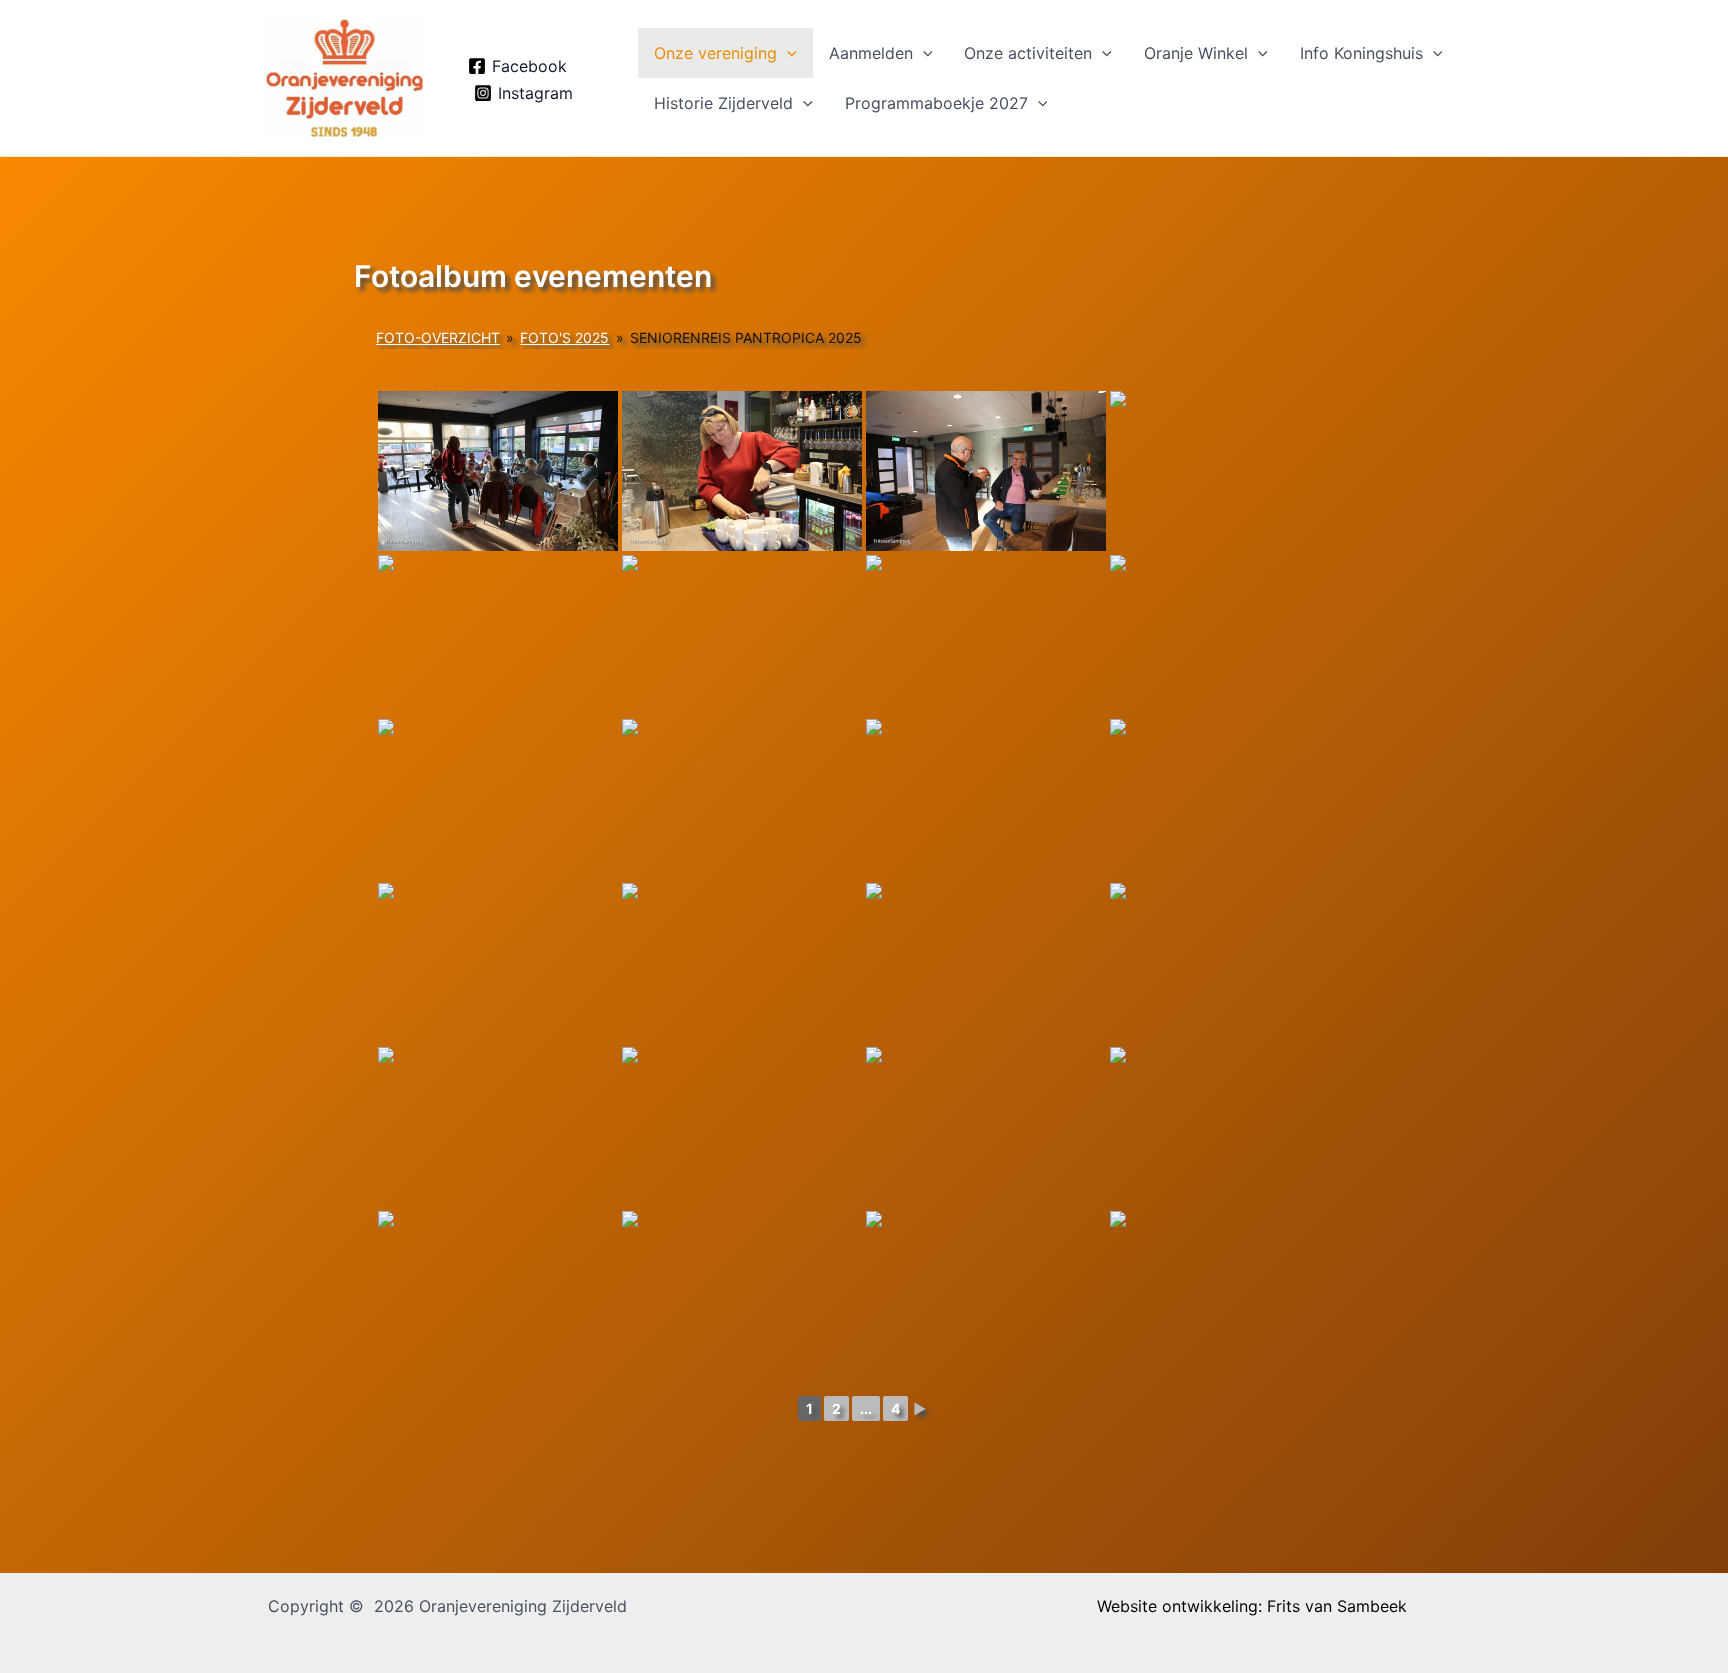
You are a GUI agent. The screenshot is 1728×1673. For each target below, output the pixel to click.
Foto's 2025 (564, 337)
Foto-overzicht (438, 337)
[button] (787, 53)
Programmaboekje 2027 (936, 103)
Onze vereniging (715, 53)
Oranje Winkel (1196, 53)
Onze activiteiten (1028, 53)
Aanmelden (871, 53)
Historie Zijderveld (723, 103)
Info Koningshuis (1361, 53)
